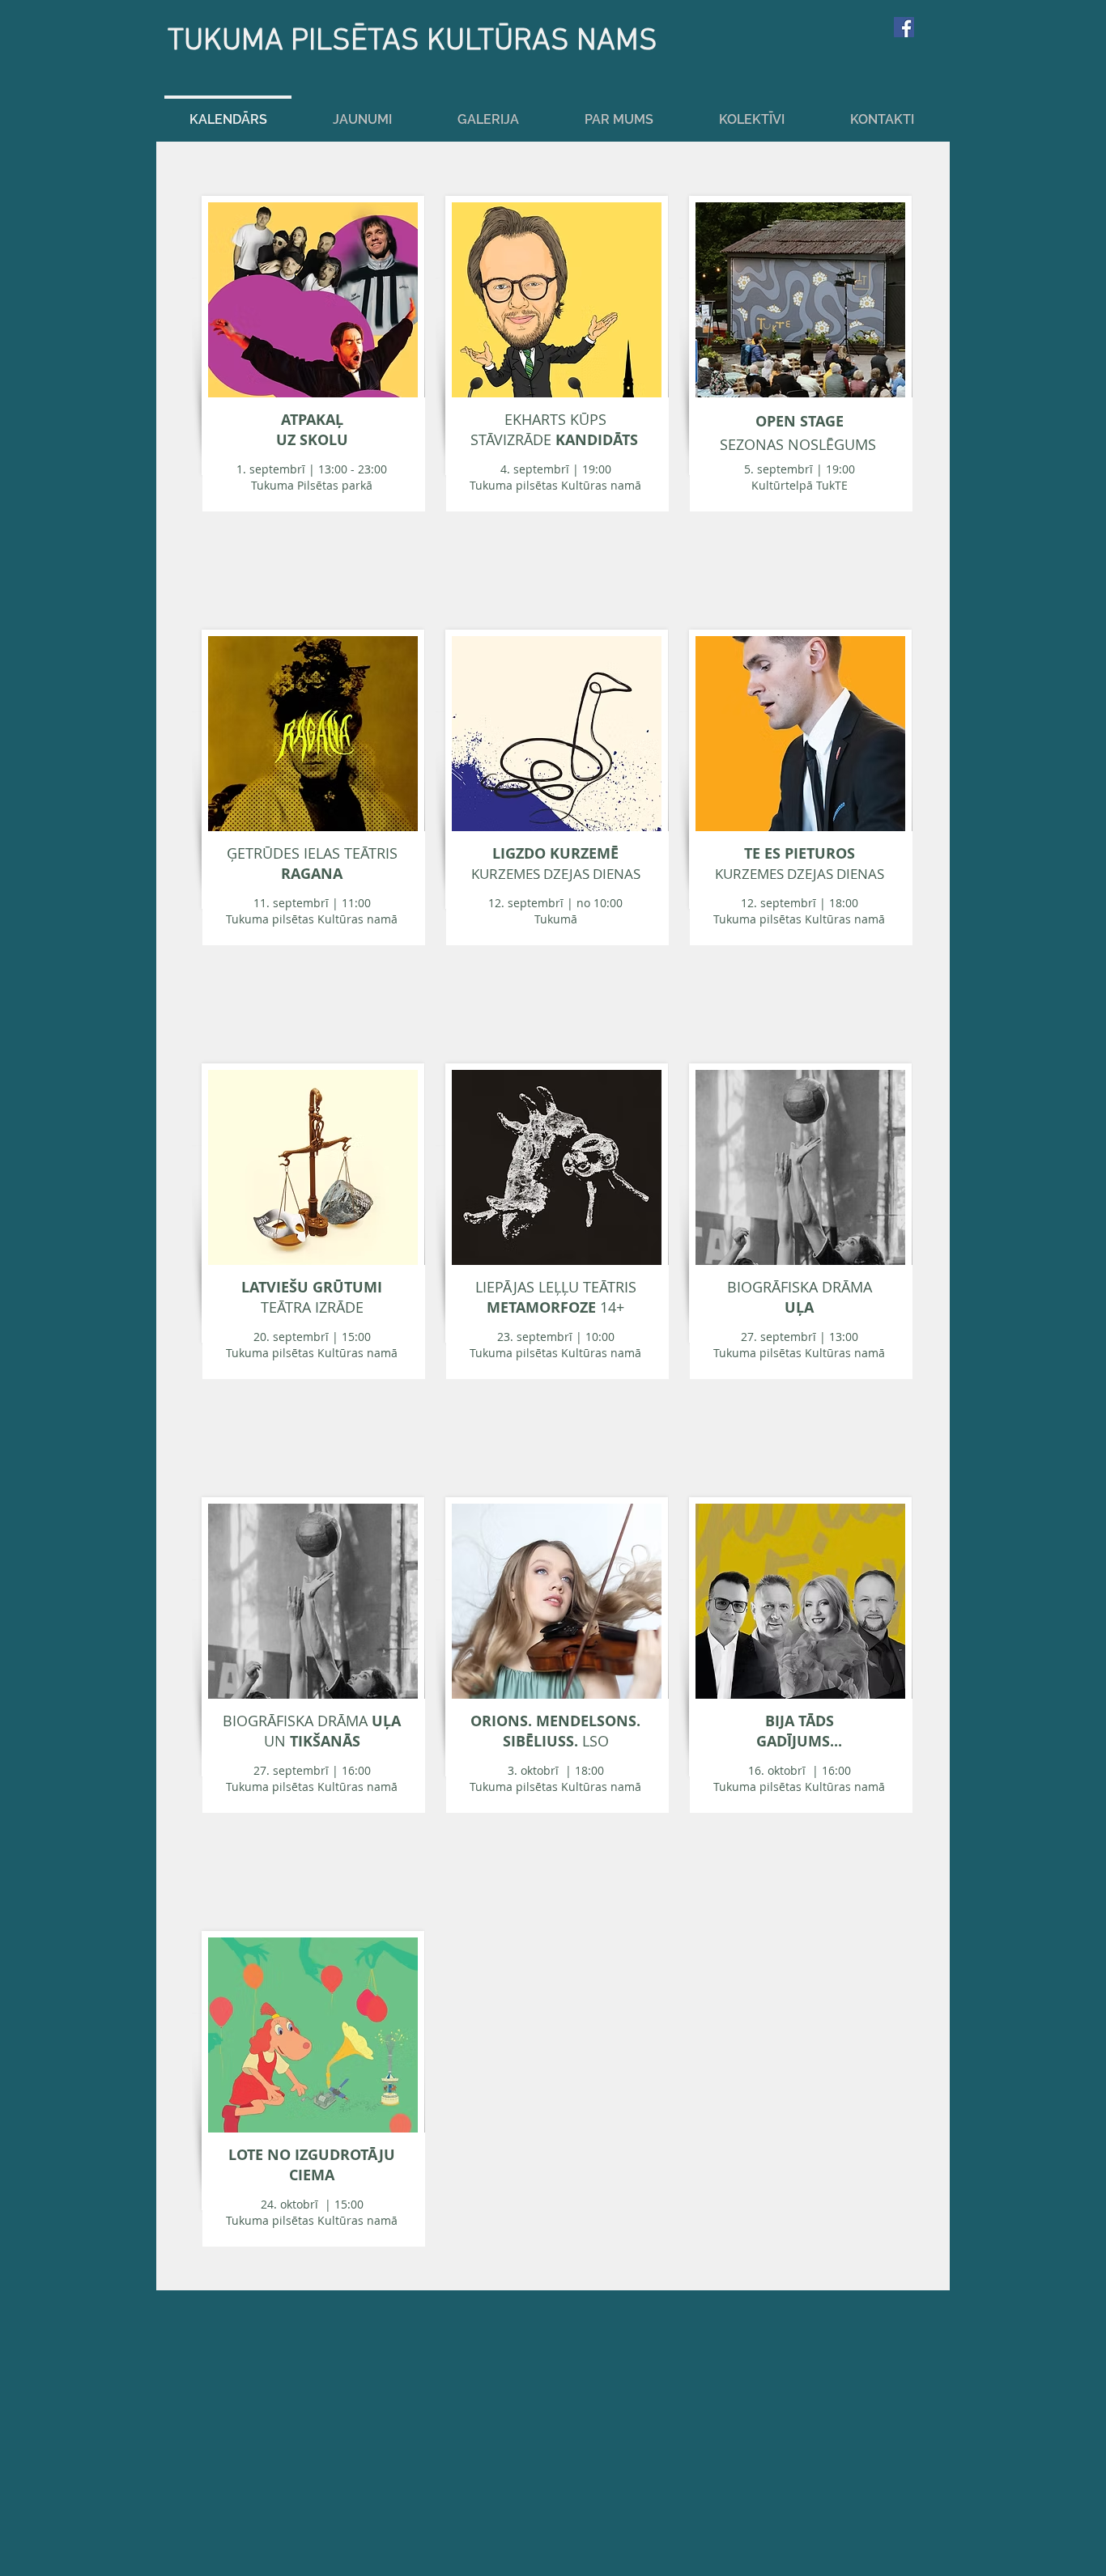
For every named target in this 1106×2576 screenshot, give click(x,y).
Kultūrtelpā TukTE (800, 477)
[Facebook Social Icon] (904, 27)
